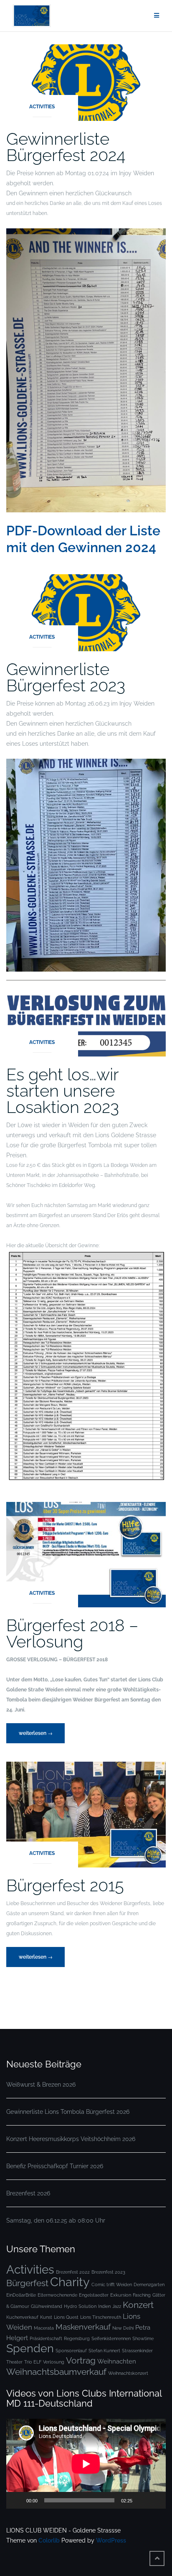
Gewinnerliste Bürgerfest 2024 (66, 147)
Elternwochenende (57, 2295)
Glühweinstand (47, 2306)
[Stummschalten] (142, 2500)
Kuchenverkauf (22, 2317)
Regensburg (77, 2338)
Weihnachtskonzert (128, 2373)
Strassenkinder (137, 2351)
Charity (70, 2282)
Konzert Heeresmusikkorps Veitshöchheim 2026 (71, 2139)
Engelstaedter (94, 2295)
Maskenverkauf (83, 2327)
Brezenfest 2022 (73, 2272)
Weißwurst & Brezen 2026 (41, 2085)
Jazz (117, 2306)
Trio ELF (33, 2362)
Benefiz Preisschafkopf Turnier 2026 (55, 2166)
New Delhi (123, 2328)
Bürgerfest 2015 (65, 1885)
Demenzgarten (149, 2284)
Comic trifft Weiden (112, 2284)
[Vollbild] (155, 2500)
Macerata (44, 2328)
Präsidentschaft (46, 2338)
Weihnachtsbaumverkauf (56, 2372)
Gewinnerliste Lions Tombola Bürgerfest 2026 (68, 2112)
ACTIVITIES (42, 107)
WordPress (111, 2540)
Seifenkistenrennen (111, 2338)
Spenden (30, 2348)
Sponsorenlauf (71, 2351)
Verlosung (54, 2362)
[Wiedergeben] (17, 2500)
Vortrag (81, 2360)
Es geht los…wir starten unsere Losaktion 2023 (63, 1091)
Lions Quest (66, 2317)
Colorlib (49, 2540)
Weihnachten (117, 2361)
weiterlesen (36, 1737)
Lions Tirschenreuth (101, 2317)
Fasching (142, 2295)
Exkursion (121, 2295)
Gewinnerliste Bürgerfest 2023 (66, 677)
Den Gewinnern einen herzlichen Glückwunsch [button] (69, 193)
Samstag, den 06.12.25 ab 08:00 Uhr (56, 2220)
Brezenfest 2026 (28, 2193)
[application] (86, 2464)
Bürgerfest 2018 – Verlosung (72, 1633)
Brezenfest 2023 (108, 2272)
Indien (104, 2306)
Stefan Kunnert (104, 2351)
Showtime (143, 2338)
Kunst (46, 2317)
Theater (14, 2362)
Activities (30, 2269)
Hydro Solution (80, 2306)
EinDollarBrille (21, 2295)
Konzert (138, 2305)
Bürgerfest (27, 2283)
